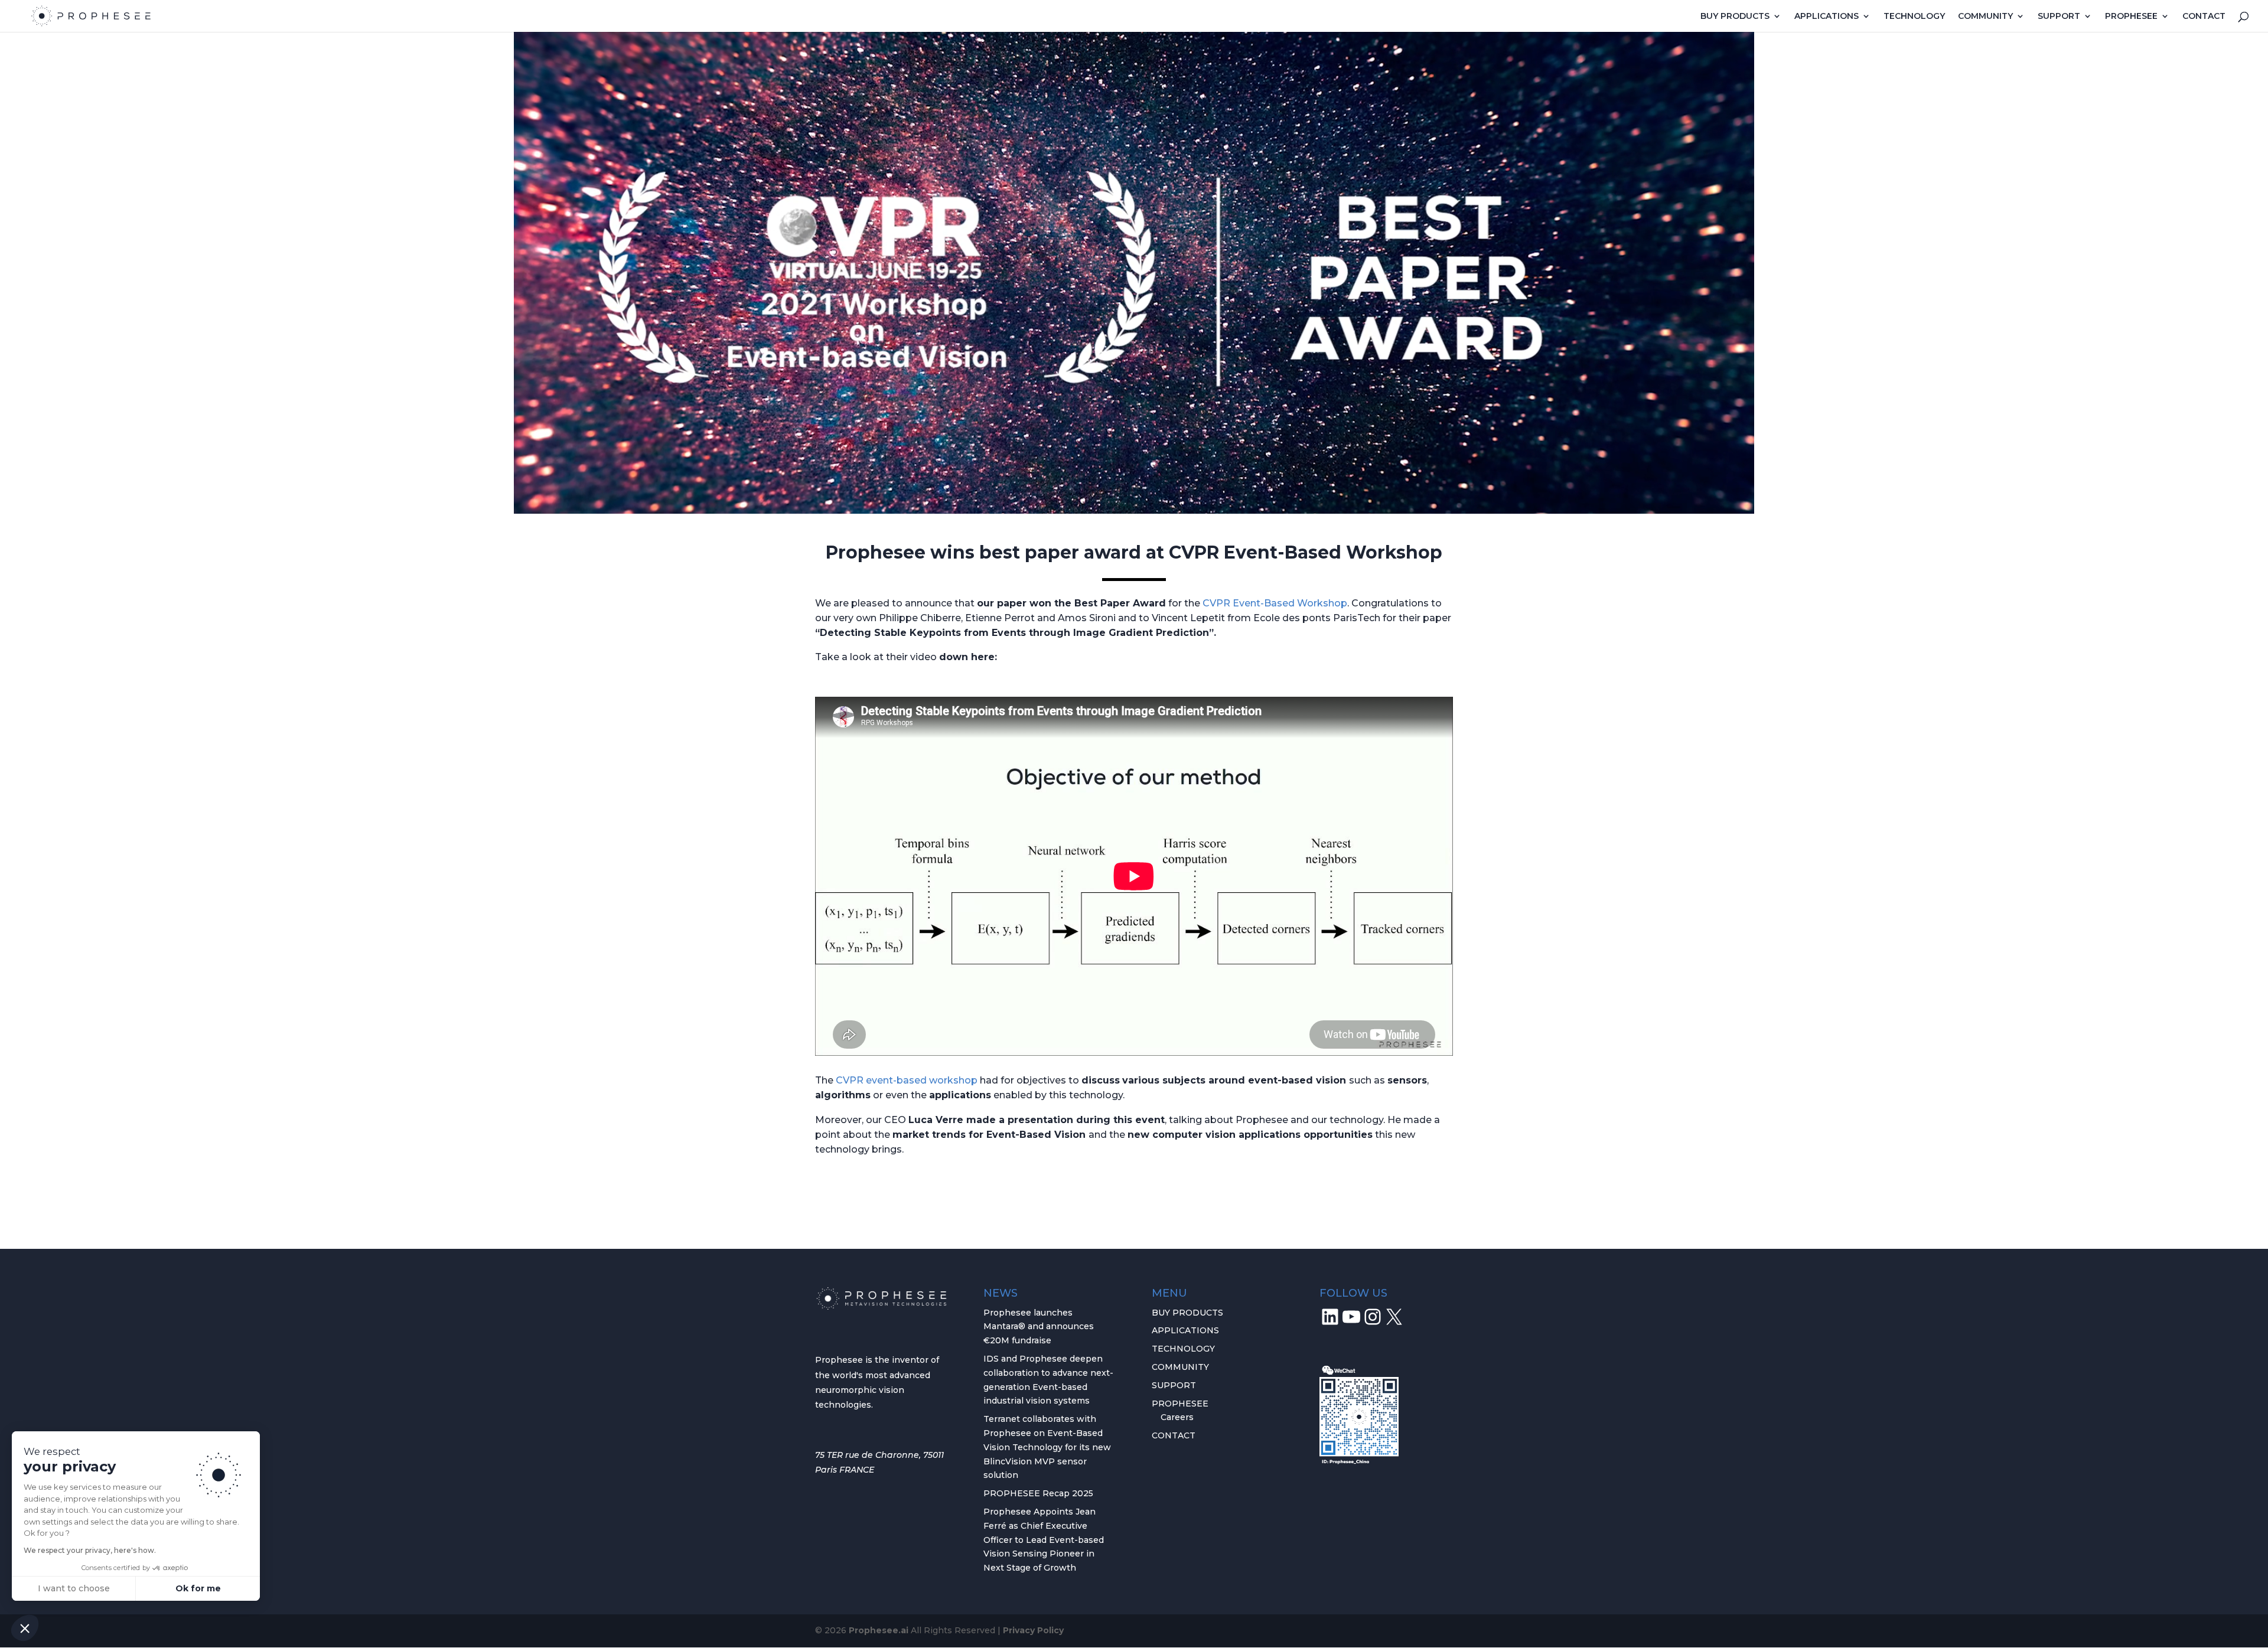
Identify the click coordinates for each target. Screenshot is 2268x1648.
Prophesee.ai (879, 1630)
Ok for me (198, 1588)
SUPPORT (2059, 17)
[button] (25, 1628)
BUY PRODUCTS (1735, 17)
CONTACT (2204, 17)
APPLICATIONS (1827, 17)
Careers (1177, 1417)
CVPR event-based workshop (907, 1080)
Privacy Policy (1033, 1630)
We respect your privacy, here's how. (90, 1550)
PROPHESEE (2131, 17)
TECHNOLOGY (1914, 17)
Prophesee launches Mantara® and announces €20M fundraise (1039, 1327)
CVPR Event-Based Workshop (1275, 603)
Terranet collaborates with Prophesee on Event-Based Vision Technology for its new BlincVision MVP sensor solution (1047, 1447)
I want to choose (74, 1588)
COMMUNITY (1985, 17)
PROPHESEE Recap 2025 (1038, 1493)
